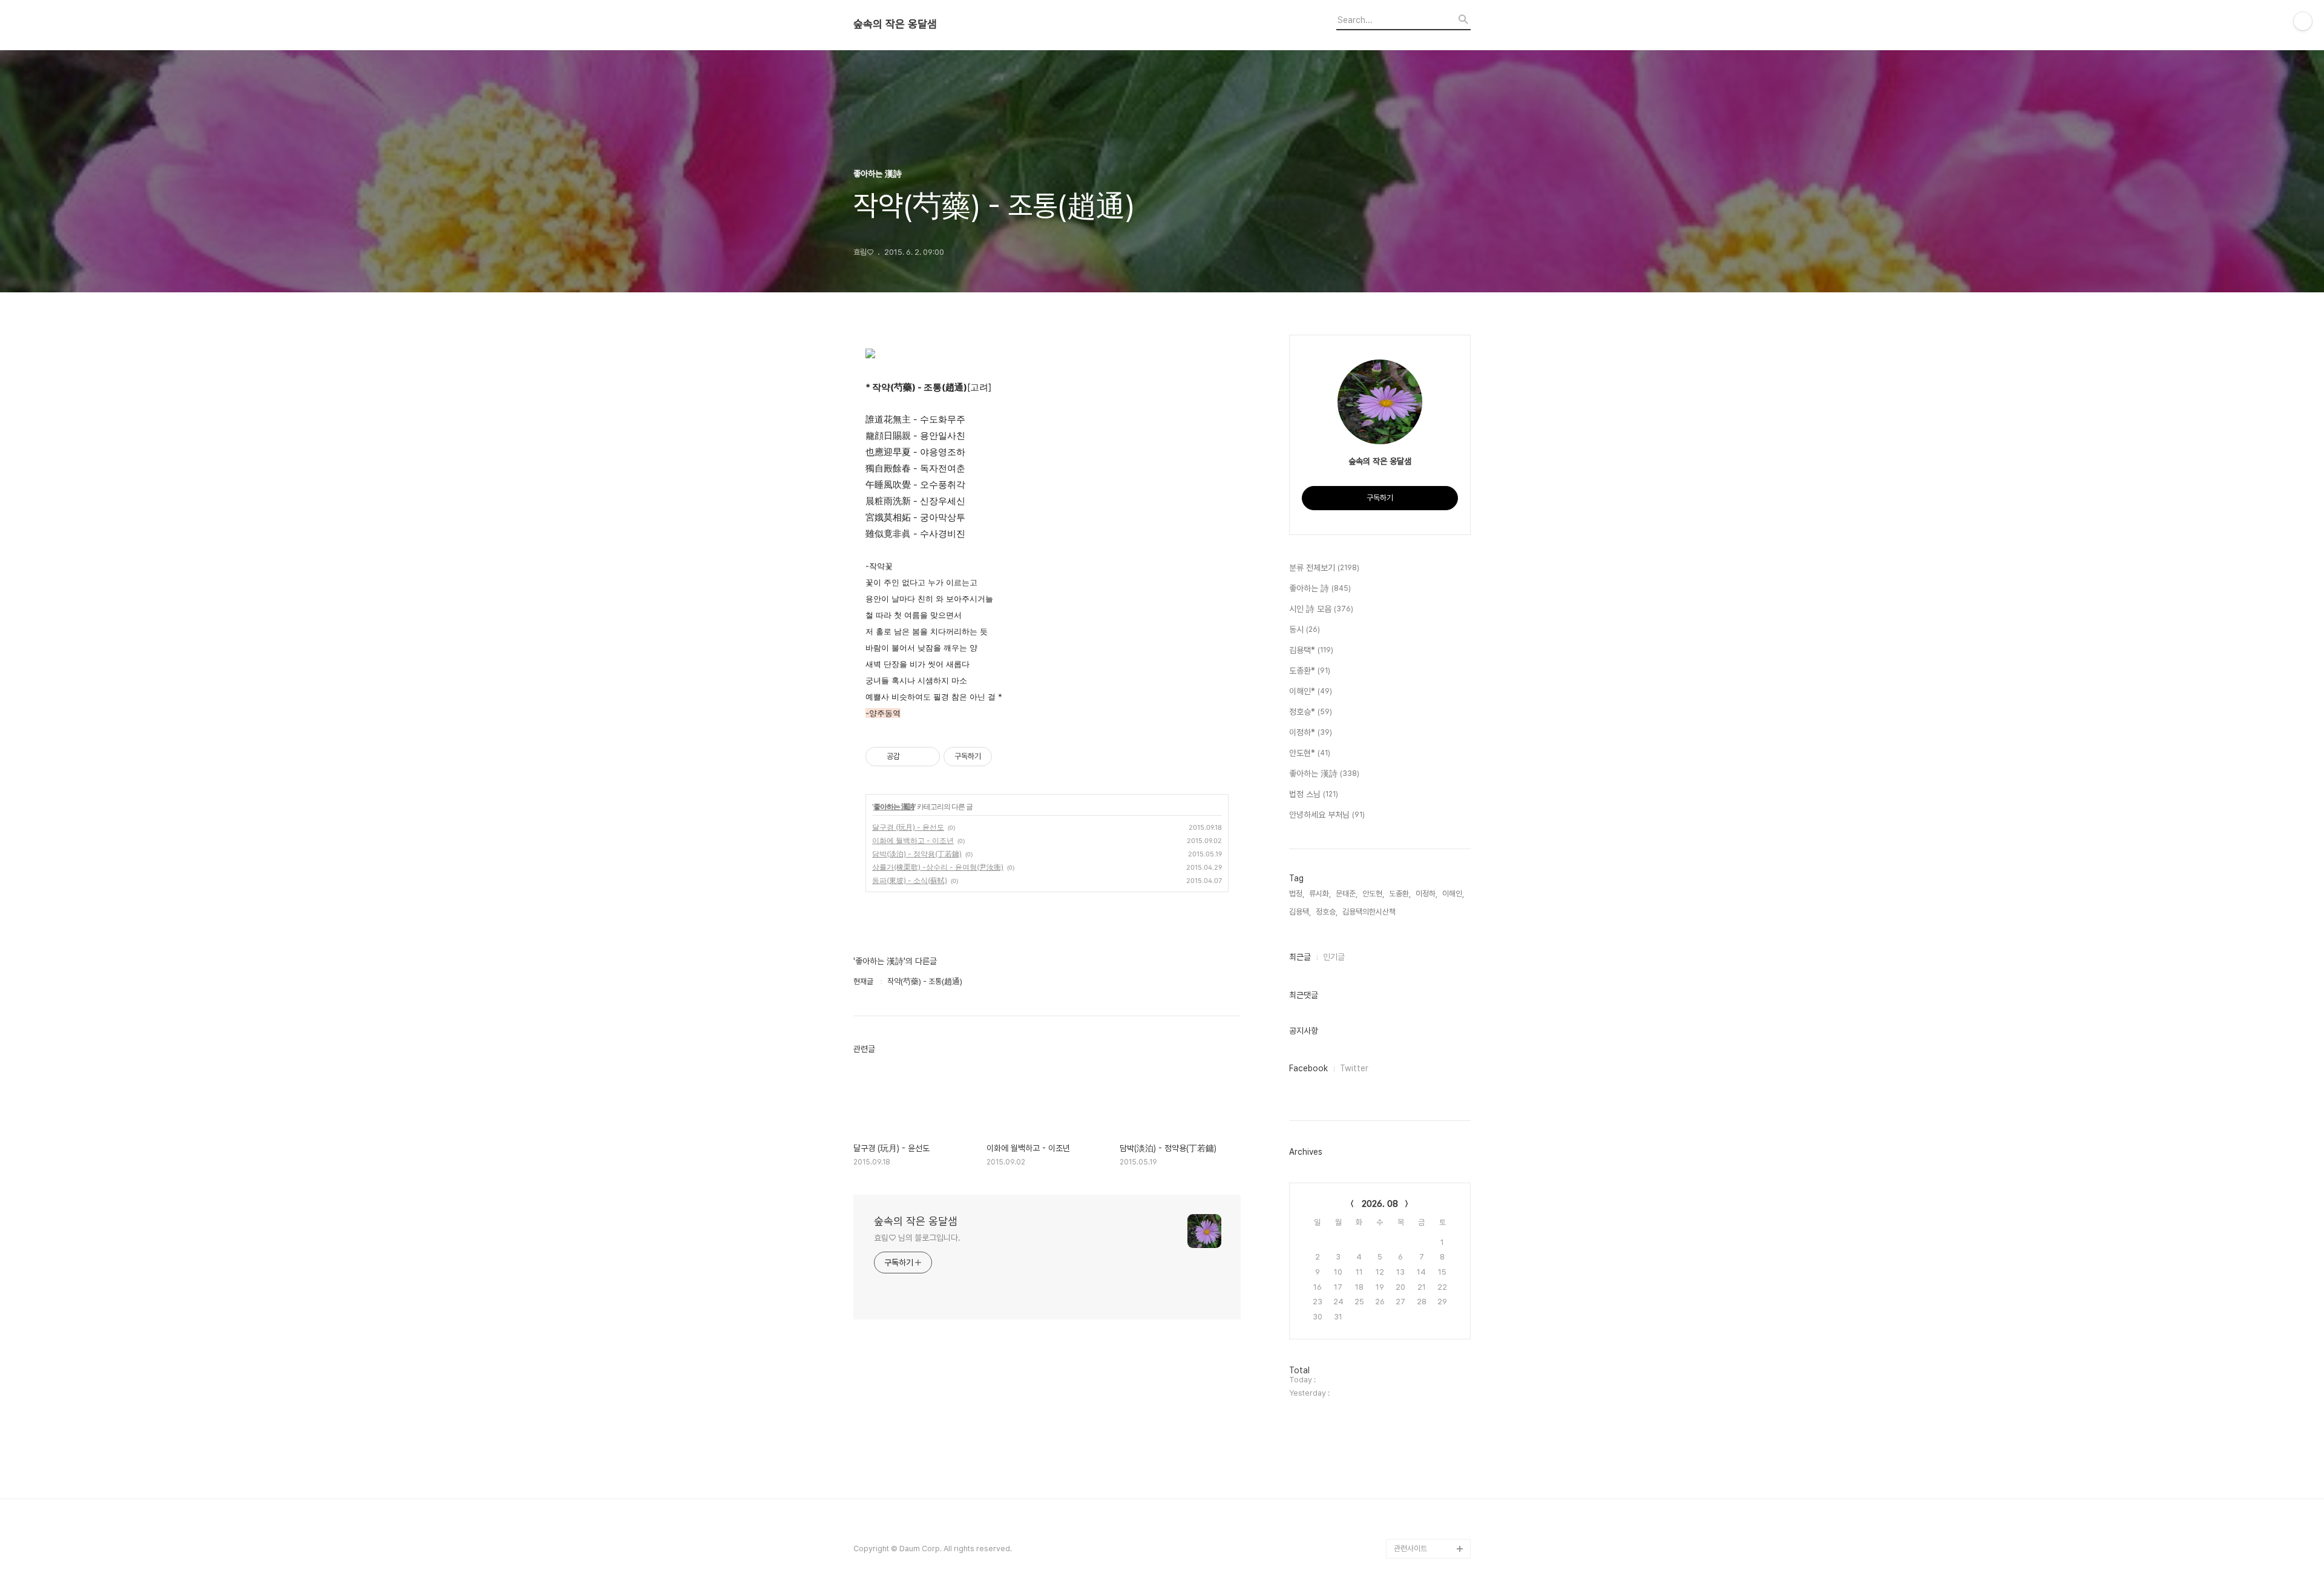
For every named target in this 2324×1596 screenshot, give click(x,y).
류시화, (1320, 894)
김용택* (1311, 650)
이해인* (1311, 691)
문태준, (1347, 894)
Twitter (1354, 1068)
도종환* (1310, 671)
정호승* (1311, 712)
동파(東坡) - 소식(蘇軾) (910, 880)
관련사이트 (1410, 1548)
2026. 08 (1380, 1204)
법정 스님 (1314, 794)
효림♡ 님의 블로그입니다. (917, 1238)
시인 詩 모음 (1321, 609)
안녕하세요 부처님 (1327, 815)
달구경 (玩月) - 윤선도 (908, 827)
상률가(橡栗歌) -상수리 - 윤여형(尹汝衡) (938, 867)
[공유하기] (911, 757)
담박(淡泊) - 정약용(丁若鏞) (917, 854)
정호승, (1327, 912)
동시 (1305, 629)
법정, (1297, 894)
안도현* (1310, 753)
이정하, (1426, 894)
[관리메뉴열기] (2303, 21)
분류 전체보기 (1324, 568)
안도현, (1373, 894)
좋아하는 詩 (1320, 588)
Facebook (1308, 1068)
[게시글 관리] (926, 757)
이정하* (1311, 732)
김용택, (1300, 912)
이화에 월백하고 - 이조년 (913, 840)
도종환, (1400, 894)
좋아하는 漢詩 (894, 806)
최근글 (1300, 957)
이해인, (1453, 894)
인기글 (1334, 957)
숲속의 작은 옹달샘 (895, 24)
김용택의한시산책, (1370, 912)
